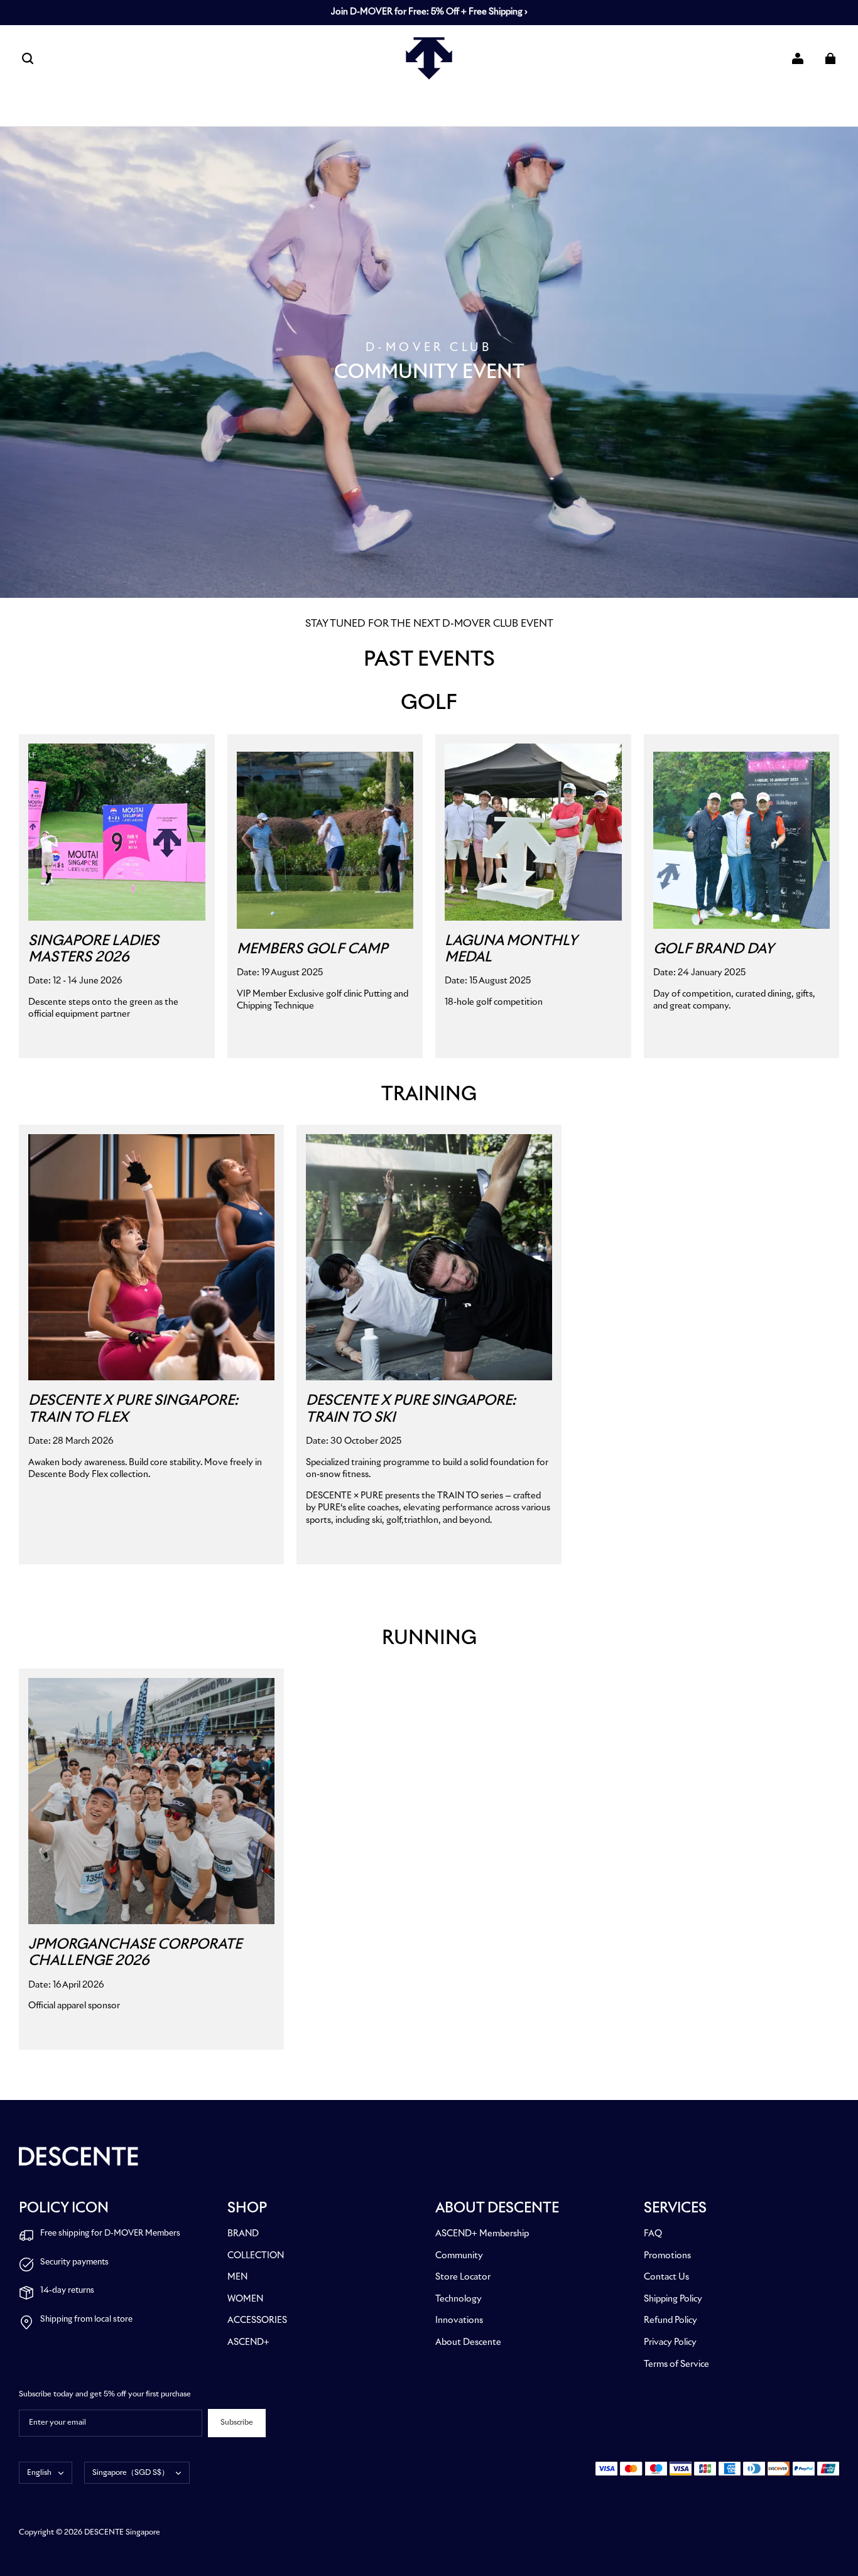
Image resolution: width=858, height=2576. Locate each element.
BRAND (243, 2234)
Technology (459, 2299)
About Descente (468, 2342)
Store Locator (463, 2277)
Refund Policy (671, 2320)
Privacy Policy (670, 2342)
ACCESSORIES (257, 2320)
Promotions (667, 2256)
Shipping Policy (673, 2299)
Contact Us (666, 2277)
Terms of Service (676, 2364)
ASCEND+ (248, 2342)
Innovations (459, 2320)
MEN (237, 2277)
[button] (28, 58)
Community (459, 2256)
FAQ (653, 2234)
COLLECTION (256, 2256)
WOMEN (245, 2299)
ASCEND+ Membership (482, 2234)
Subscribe (237, 2423)
